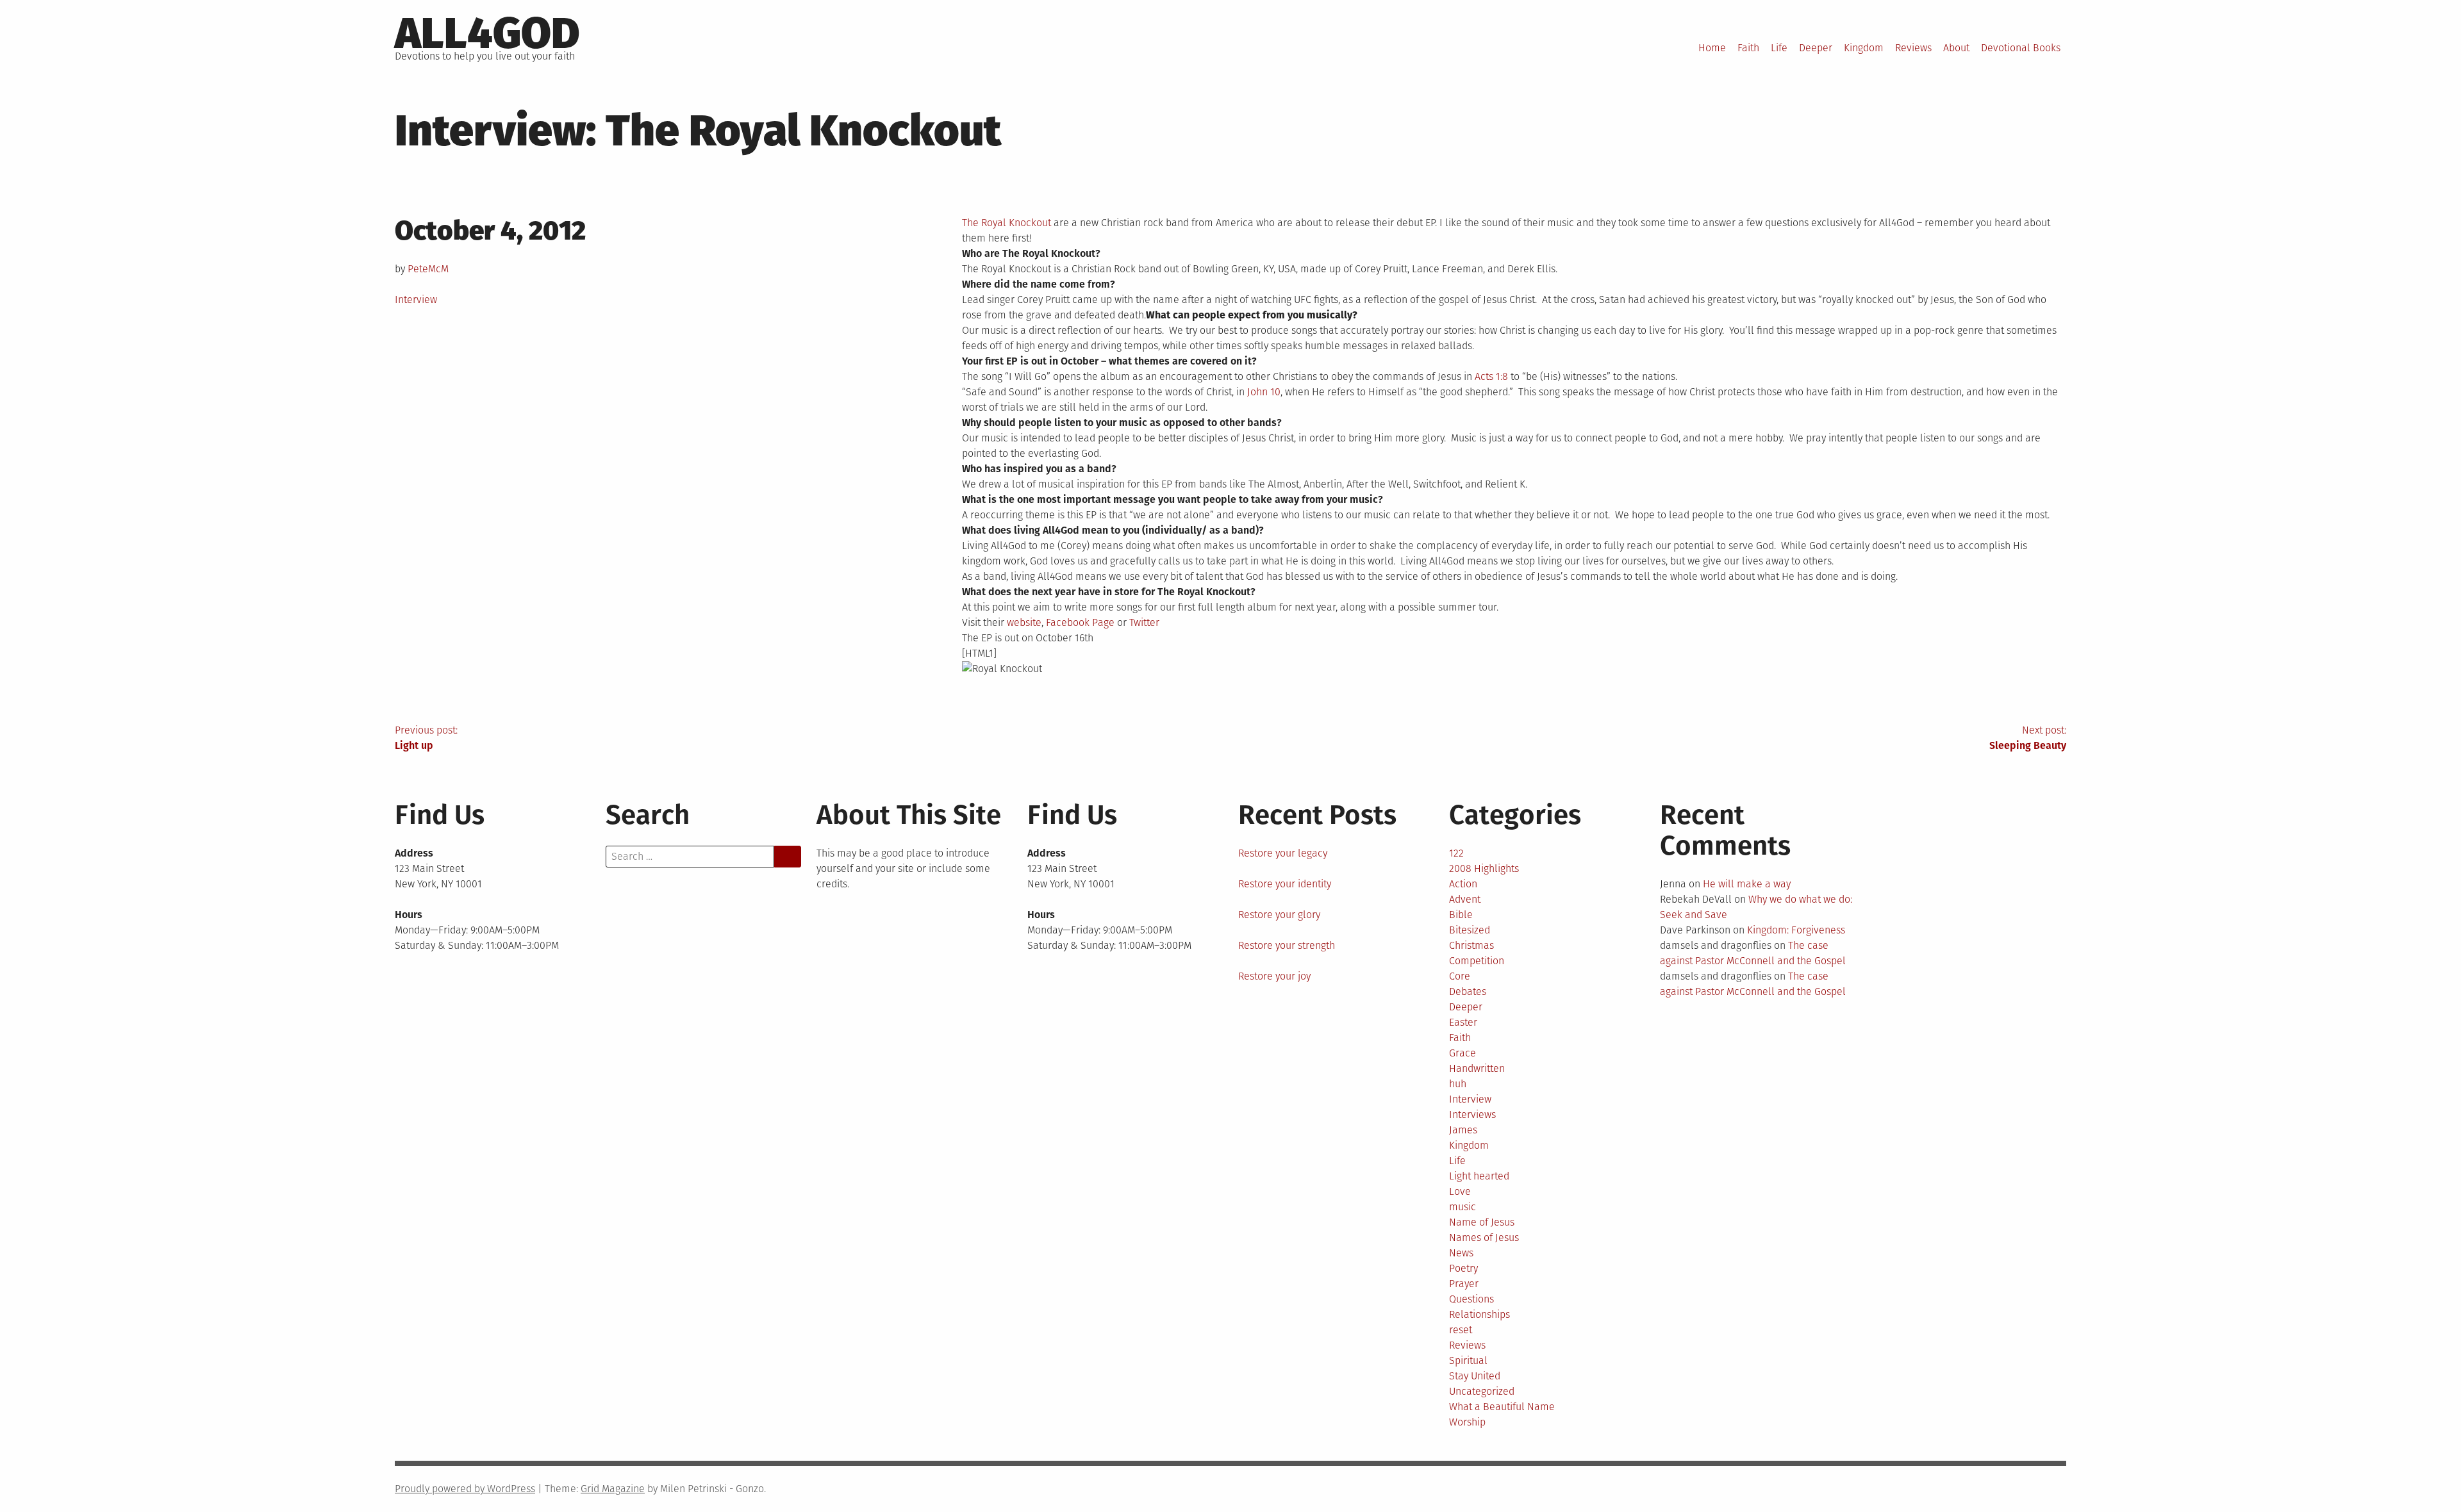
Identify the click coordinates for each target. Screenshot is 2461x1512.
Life (1779, 48)
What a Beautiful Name (1502, 1407)
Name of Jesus (1482, 1222)
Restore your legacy (1283, 853)
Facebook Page (1080, 622)
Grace (1463, 1053)
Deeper (1816, 48)
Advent (1465, 899)
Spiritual (1468, 1360)
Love (1460, 1191)
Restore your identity (1285, 884)
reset (1461, 1330)
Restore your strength (1287, 945)
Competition (1477, 961)
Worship (1467, 1422)
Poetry (1463, 1268)
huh (1458, 1084)
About (1956, 48)
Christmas (1471, 945)
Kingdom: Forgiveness (1796, 930)
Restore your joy (1274, 976)
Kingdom (1864, 48)
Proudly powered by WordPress (465, 1489)
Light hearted (1479, 1176)
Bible (1461, 915)
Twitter (1144, 622)
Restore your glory (1279, 915)
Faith (1748, 48)
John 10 (1264, 392)
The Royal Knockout (1007, 223)
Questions (1471, 1299)
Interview (416, 300)
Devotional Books (2021, 48)
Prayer (1464, 1284)
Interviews (1472, 1114)
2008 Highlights (1484, 868)
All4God (487, 33)
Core (1460, 976)
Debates (1468, 991)
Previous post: (426, 738)
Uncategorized (1482, 1391)
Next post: (2028, 738)
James (1463, 1130)
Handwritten (1477, 1068)
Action (1463, 884)
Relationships (1479, 1314)
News (1461, 1253)
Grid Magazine (613, 1489)
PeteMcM (428, 269)
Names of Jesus (1484, 1237)
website (1024, 622)
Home (1712, 48)
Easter (1463, 1022)
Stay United (1475, 1376)
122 (1456, 853)
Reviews (1913, 48)
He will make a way (1747, 884)
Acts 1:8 (1491, 376)
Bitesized (1470, 930)
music (1463, 1207)
